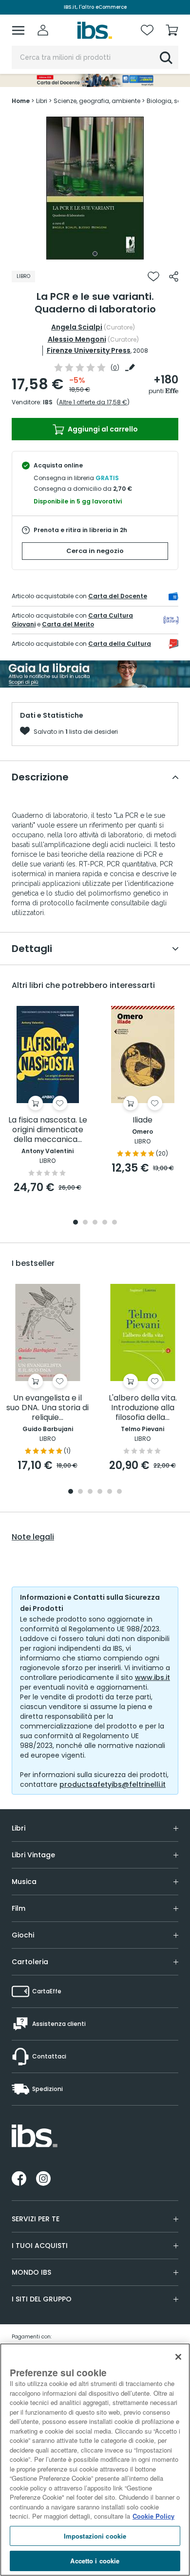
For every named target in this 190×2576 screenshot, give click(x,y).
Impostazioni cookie (95, 2536)
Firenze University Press (89, 350)
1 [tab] (95, 254)
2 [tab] (85, 1223)
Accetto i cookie (95, 2561)
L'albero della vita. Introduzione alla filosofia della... (143, 1408)
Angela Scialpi (77, 327)
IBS (48, 402)
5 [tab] (114, 1223)
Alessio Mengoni (77, 339)
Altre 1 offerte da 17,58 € (93, 402)
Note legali (33, 1537)
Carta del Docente (118, 596)
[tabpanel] (95, 188)
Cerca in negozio (95, 551)
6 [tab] (119, 1492)
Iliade (142, 1120)
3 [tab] (95, 1223)
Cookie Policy (153, 2516)
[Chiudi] (178, 2357)
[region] (95, 2460)
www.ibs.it (152, 1677)
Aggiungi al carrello (102, 429)
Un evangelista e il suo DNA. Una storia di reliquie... (47, 1408)
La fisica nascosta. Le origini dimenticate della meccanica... (48, 1130)
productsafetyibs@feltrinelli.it (113, 1784)
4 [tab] (105, 1223)
